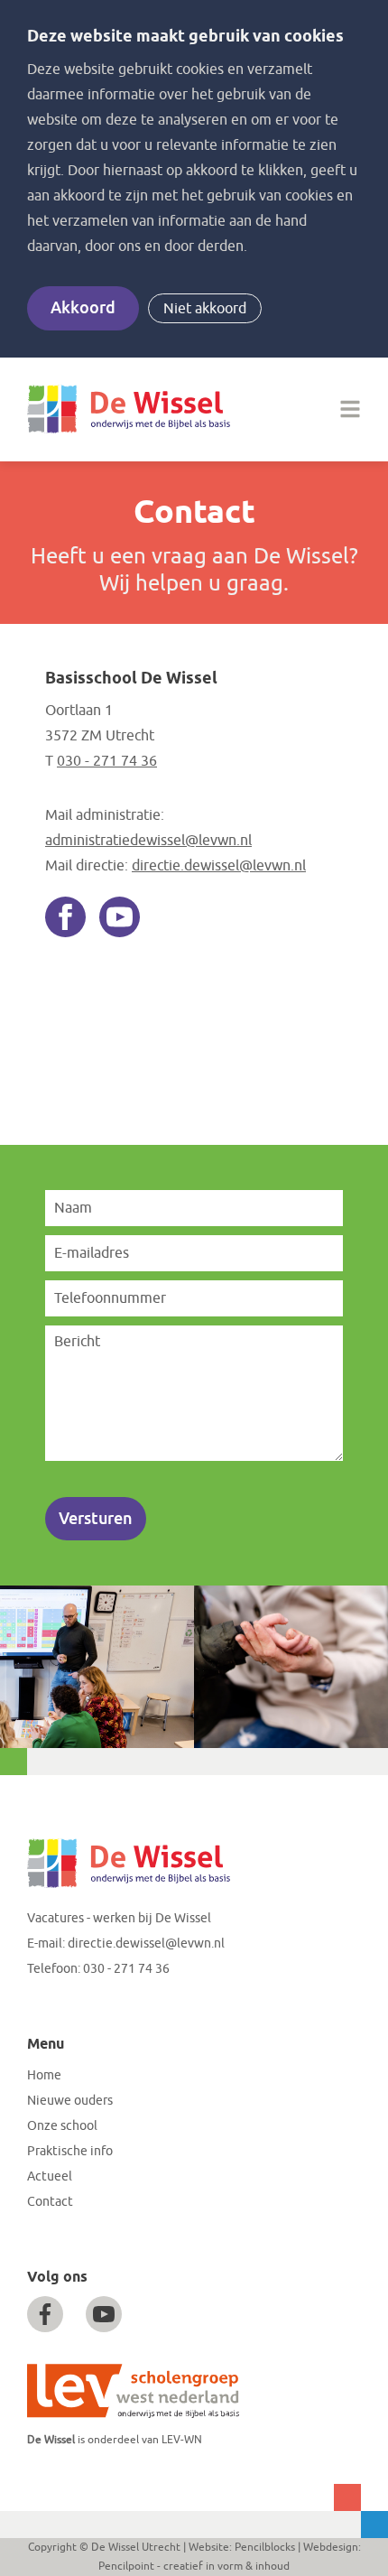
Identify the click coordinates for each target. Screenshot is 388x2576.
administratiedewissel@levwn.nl (148, 841)
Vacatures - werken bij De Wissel (119, 1918)
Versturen (96, 1518)
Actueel (50, 2176)
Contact (50, 2202)
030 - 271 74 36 (107, 761)
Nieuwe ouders (70, 2101)
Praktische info (70, 2151)
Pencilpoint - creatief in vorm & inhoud (194, 2566)
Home (44, 2075)
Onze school (62, 2126)
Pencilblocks (265, 2547)
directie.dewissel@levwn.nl (219, 866)
